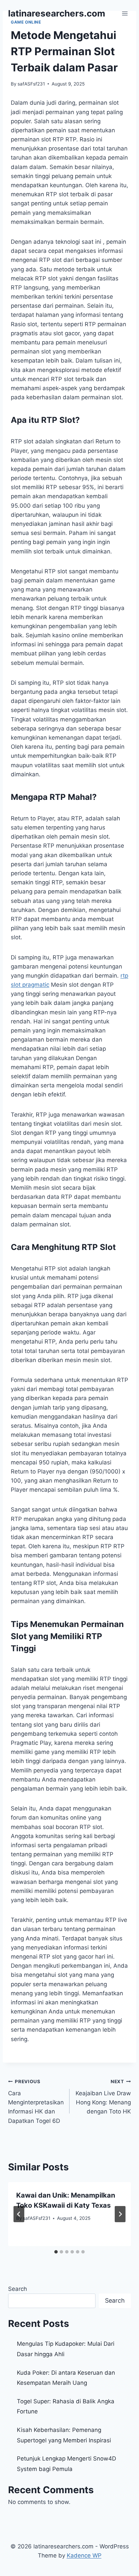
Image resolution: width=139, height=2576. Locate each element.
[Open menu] (125, 13)
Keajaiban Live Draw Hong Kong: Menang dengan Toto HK (103, 2097)
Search (18, 2289)
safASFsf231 (31, 84)
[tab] (56, 2252)
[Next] (120, 2214)
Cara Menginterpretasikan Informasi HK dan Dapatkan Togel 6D (36, 2101)
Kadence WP (84, 2555)
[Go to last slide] (19, 2214)
